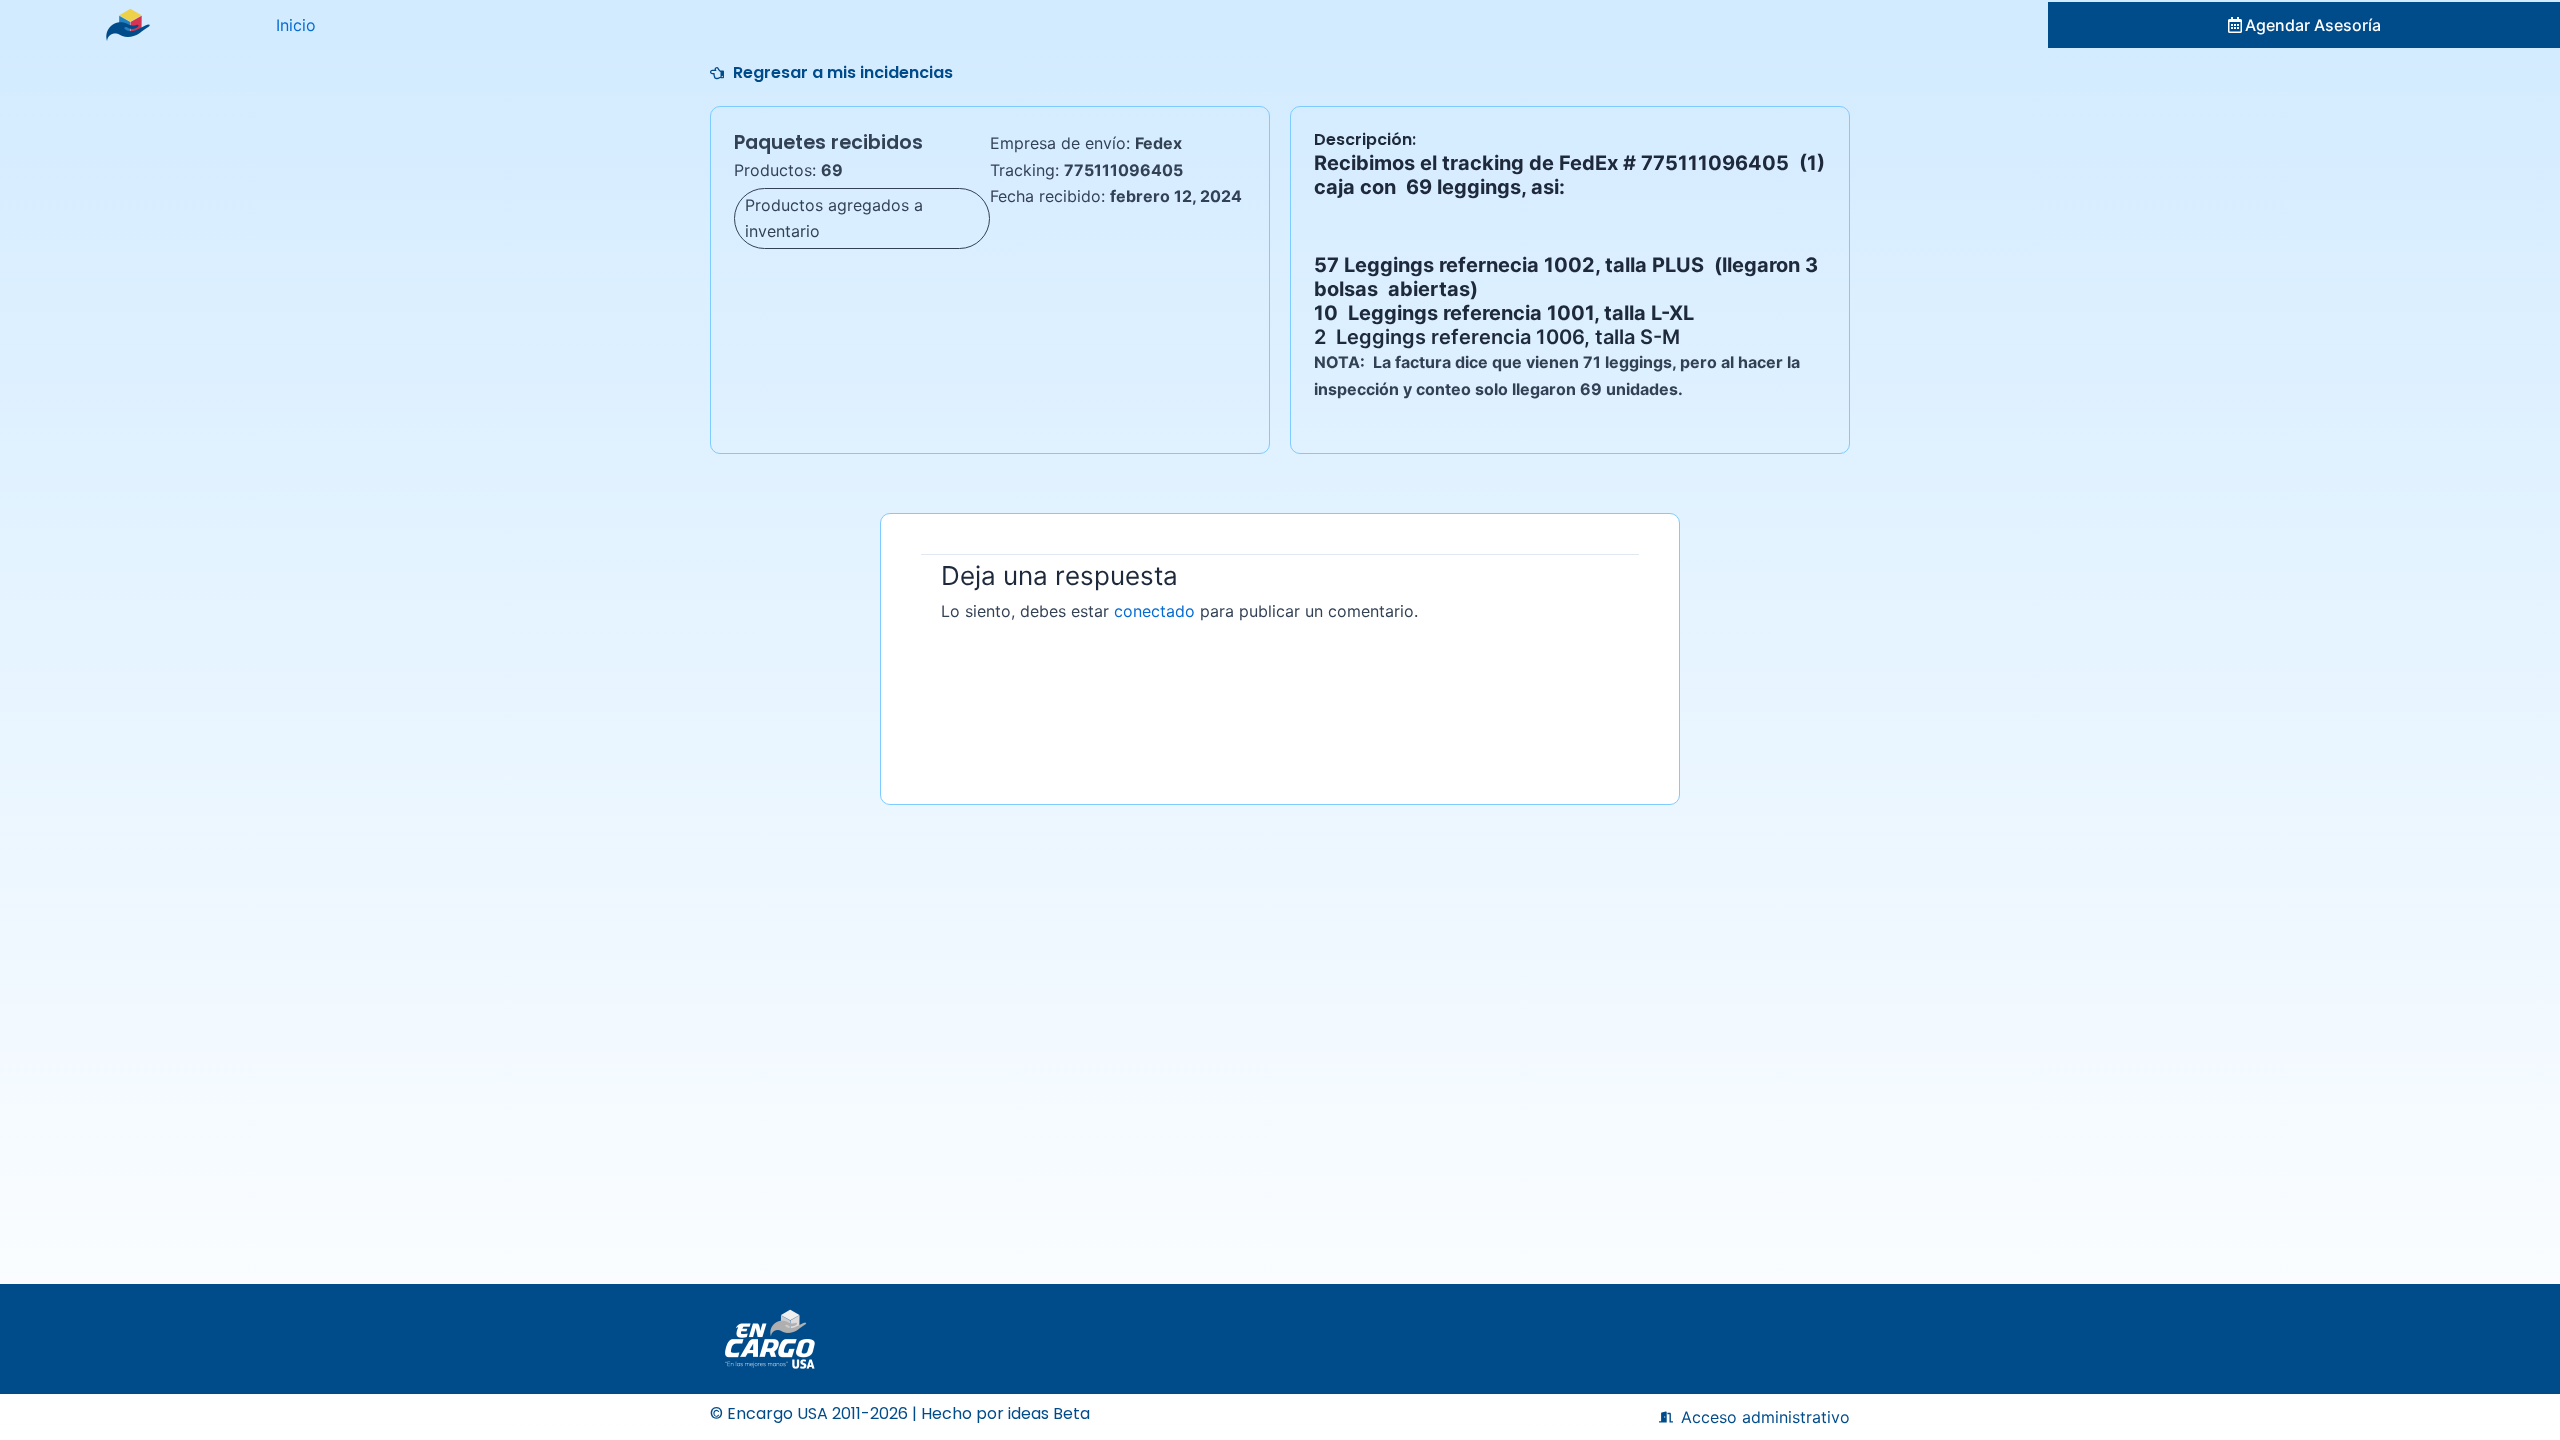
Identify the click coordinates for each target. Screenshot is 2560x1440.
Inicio (296, 25)
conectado (1154, 611)
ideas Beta (1049, 1413)
